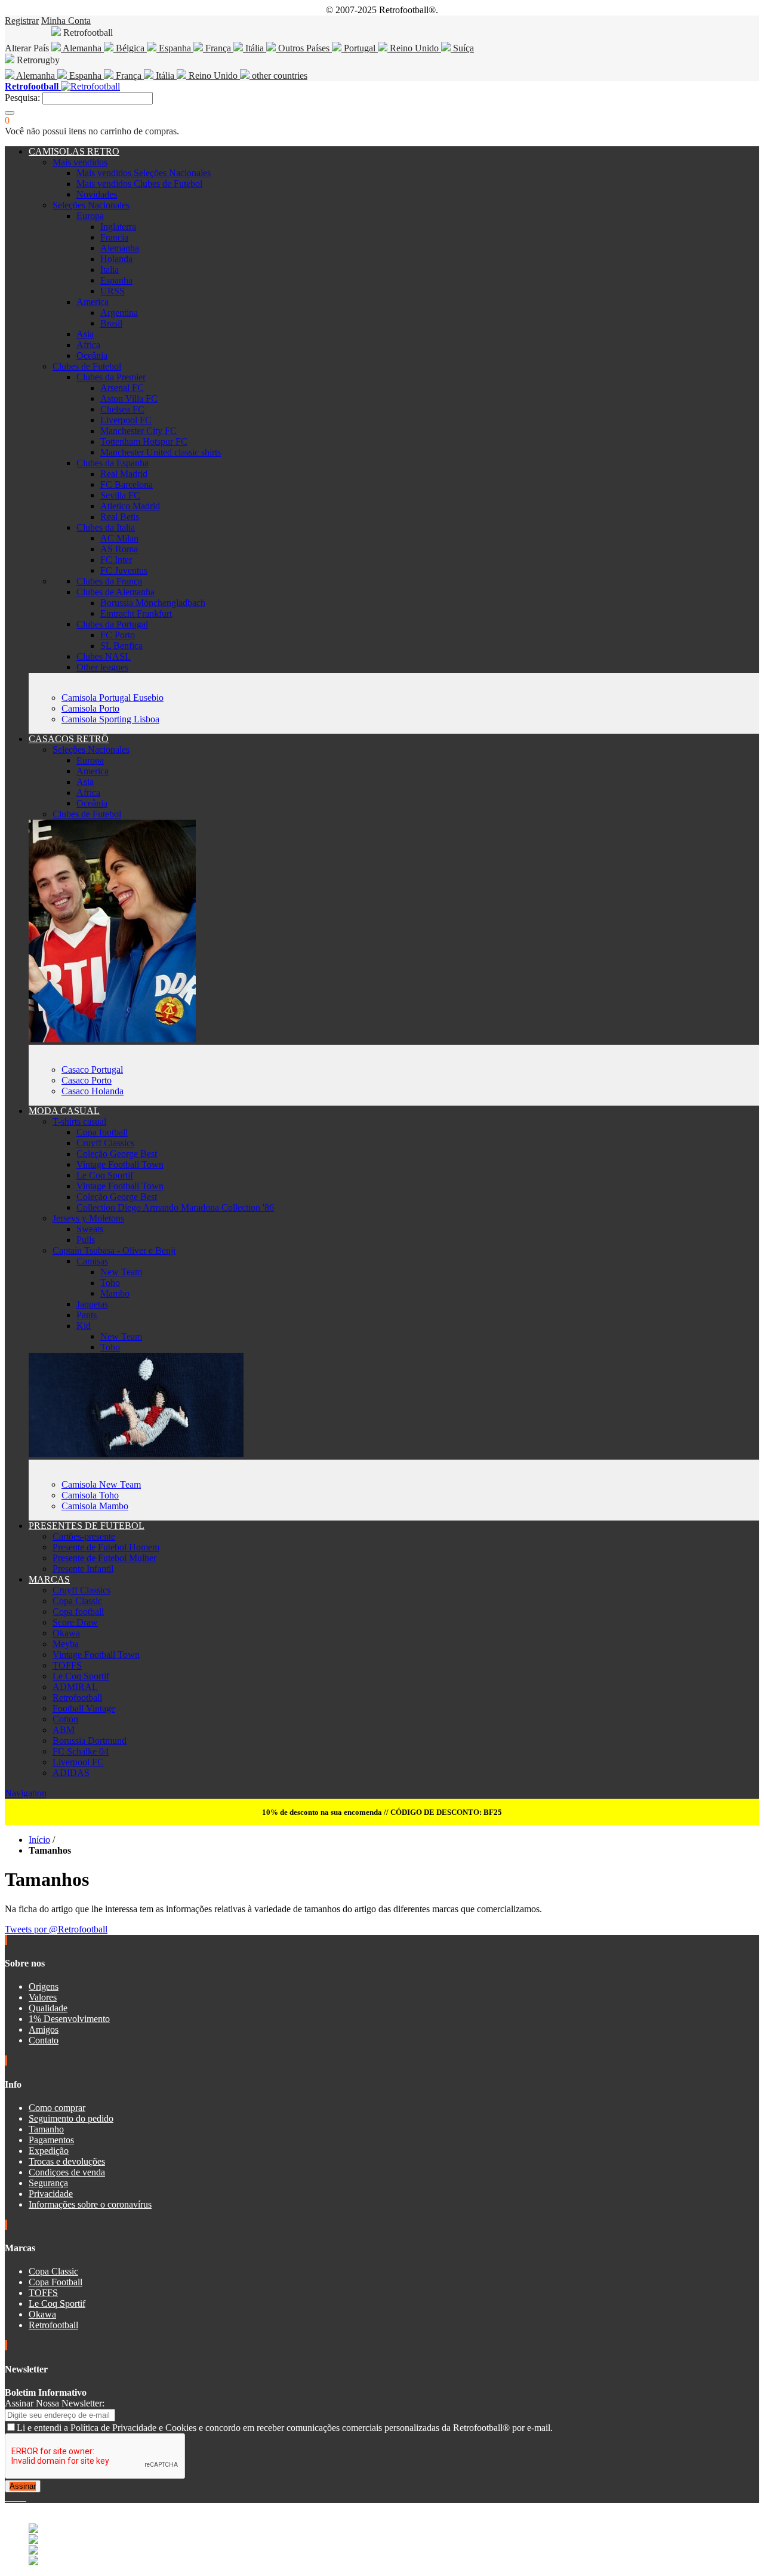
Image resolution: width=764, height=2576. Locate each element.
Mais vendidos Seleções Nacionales (144, 173)
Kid (84, 1326)
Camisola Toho (90, 1495)
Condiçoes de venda (67, 2172)
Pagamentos (51, 2140)
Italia (110, 270)
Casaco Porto (87, 1080)
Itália (255, 48)
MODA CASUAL (64, 1111)
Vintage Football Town (120, 1164)
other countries (278, 76)
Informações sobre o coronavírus (90, 2204)
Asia (85, 334)
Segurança (48, 2183)
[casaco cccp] (112, 1039)
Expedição (49, 2151)
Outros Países (304, 48)
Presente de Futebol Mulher (104, 1558)
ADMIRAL (75, 1687)
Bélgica (130, 48)
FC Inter (116, 560)
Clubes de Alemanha (115, 592)
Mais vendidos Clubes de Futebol (139, 184)
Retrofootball (77, 1698)
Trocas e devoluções (67, 2161)
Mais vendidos (80, 162)
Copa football (102, 1132)
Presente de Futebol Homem (106, 1547)
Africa (88, 345)
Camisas (92, 1261)
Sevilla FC (120, 495)
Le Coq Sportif (105, 1175)
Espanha (175, 48)
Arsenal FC (122, 388)
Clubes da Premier (111, 377)
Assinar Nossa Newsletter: (55, 2403)
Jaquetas (92, 1304)
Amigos (44, 2029)
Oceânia (92, 356)
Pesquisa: (22, 98)
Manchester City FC (138, 431)
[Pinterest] (25, 2497)
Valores (43, 1997)
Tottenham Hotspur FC (144, 441)
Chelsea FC (122, 409)
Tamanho (46, 2129)
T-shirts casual (79, 1121)
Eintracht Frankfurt (136, 613)
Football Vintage (84, 1708)
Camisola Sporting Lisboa (110, 719)
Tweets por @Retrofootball (56, 1929)
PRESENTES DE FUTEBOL (87, 1526)
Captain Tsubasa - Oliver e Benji (114, 1250)
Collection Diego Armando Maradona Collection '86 (175, 1207)
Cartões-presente (84, 1536)
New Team (121, 1272)
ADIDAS (71, 1773)
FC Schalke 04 (81, 1751)
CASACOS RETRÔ (69, 739)
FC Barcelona (127, 484)
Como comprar (57, 2108)
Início (39, 1840)
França (218, 48)
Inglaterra (118, 227)
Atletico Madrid (130, 506)
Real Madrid (124, 474)
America (93, 302)
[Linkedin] (21, 2497)
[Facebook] (7, 2497)
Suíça (462, 48)
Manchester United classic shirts (161, 452)
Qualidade (48, 2008)
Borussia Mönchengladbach (153, 603)
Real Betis (120, 517)
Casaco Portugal (92, 1070)
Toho (110, 1283)
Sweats (90, 1229)
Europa (90, 216)
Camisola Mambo (95, 1506)
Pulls (86, 1240)
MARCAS (49, 1579)
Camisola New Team (101, 1484)
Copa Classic (77, 1601)
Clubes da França (109, 581)
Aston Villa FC (129, 398)
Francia (114, 237)
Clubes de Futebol (87, 366)
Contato (44, 2040)
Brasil (111, 323)
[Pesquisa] (10, 113)
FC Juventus (124, 570)
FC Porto (118, 635)
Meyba (66, 1644)
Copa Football (56, 2282)
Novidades (97, 194)
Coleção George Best (117, 1154)
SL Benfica (121, 646)
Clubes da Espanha (113, 463)
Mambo (115, 1293)
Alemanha (82, 48)
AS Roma (119, 549)
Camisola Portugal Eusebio (113, 698)
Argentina (119, 313)
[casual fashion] (136, 1454)
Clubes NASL (104, 656)
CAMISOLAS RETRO (74, 151)
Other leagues (102, 667)
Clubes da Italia (106, 527)
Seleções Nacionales (91, 205)
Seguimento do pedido (71, 2118)
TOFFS (67, 1665)
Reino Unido (414, 48)
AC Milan (119, 538)
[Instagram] (17, 2497)
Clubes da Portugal (112, 624)
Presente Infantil (83, 1569)
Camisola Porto (90, 708)
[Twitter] (12, 2497)
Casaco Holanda (93, 1091)
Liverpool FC (126, 420)
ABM (64, 1730)
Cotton (65, 1719)
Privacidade (51, 2194)
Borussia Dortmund (90, 1741)
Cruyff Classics (105, 1143)
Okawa (66, 1633)
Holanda (116, 259)
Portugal (360, 48)
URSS (113, 291)
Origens (44, 1986)
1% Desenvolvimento (69, 2019)
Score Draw (75, 1622)
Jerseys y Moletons (88, 1218)
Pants (87, 1315)
